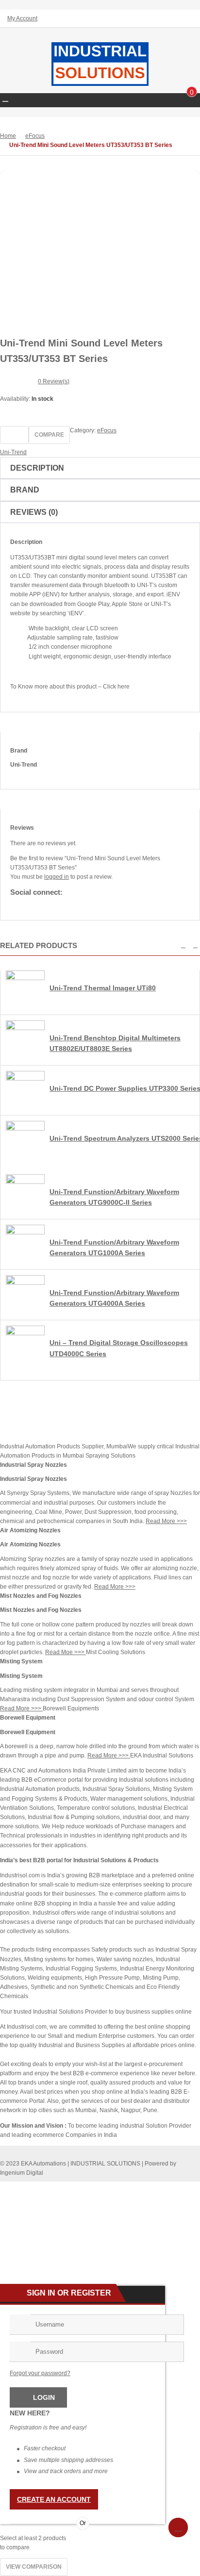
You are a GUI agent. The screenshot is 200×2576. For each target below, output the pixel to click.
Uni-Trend (13, 452)
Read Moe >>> (66, 1652)
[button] (183, 945)
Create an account (54, 2499)
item (192, 93)
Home (8, 136)
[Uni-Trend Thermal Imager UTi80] (25, 978)
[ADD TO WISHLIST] (14, 435)
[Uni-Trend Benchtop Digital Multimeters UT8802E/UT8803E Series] (25, 1028)
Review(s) (54, 381)
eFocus (35, 136)
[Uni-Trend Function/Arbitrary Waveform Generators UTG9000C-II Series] (25, 1182)
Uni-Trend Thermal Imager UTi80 (103, 988)
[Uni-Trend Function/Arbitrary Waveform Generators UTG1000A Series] (25, 1232)
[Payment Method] (120, 2188)
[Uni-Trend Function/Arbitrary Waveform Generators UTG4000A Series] (25, 1283)
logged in (57, 877)
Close (189, 8)
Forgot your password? (40, 2373)
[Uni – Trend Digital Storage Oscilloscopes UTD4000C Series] (25, 1333)
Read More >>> (166, 1521)
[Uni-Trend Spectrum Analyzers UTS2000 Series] (25, 1129)
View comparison (34, 2567)
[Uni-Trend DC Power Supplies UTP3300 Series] (25, 1079)
